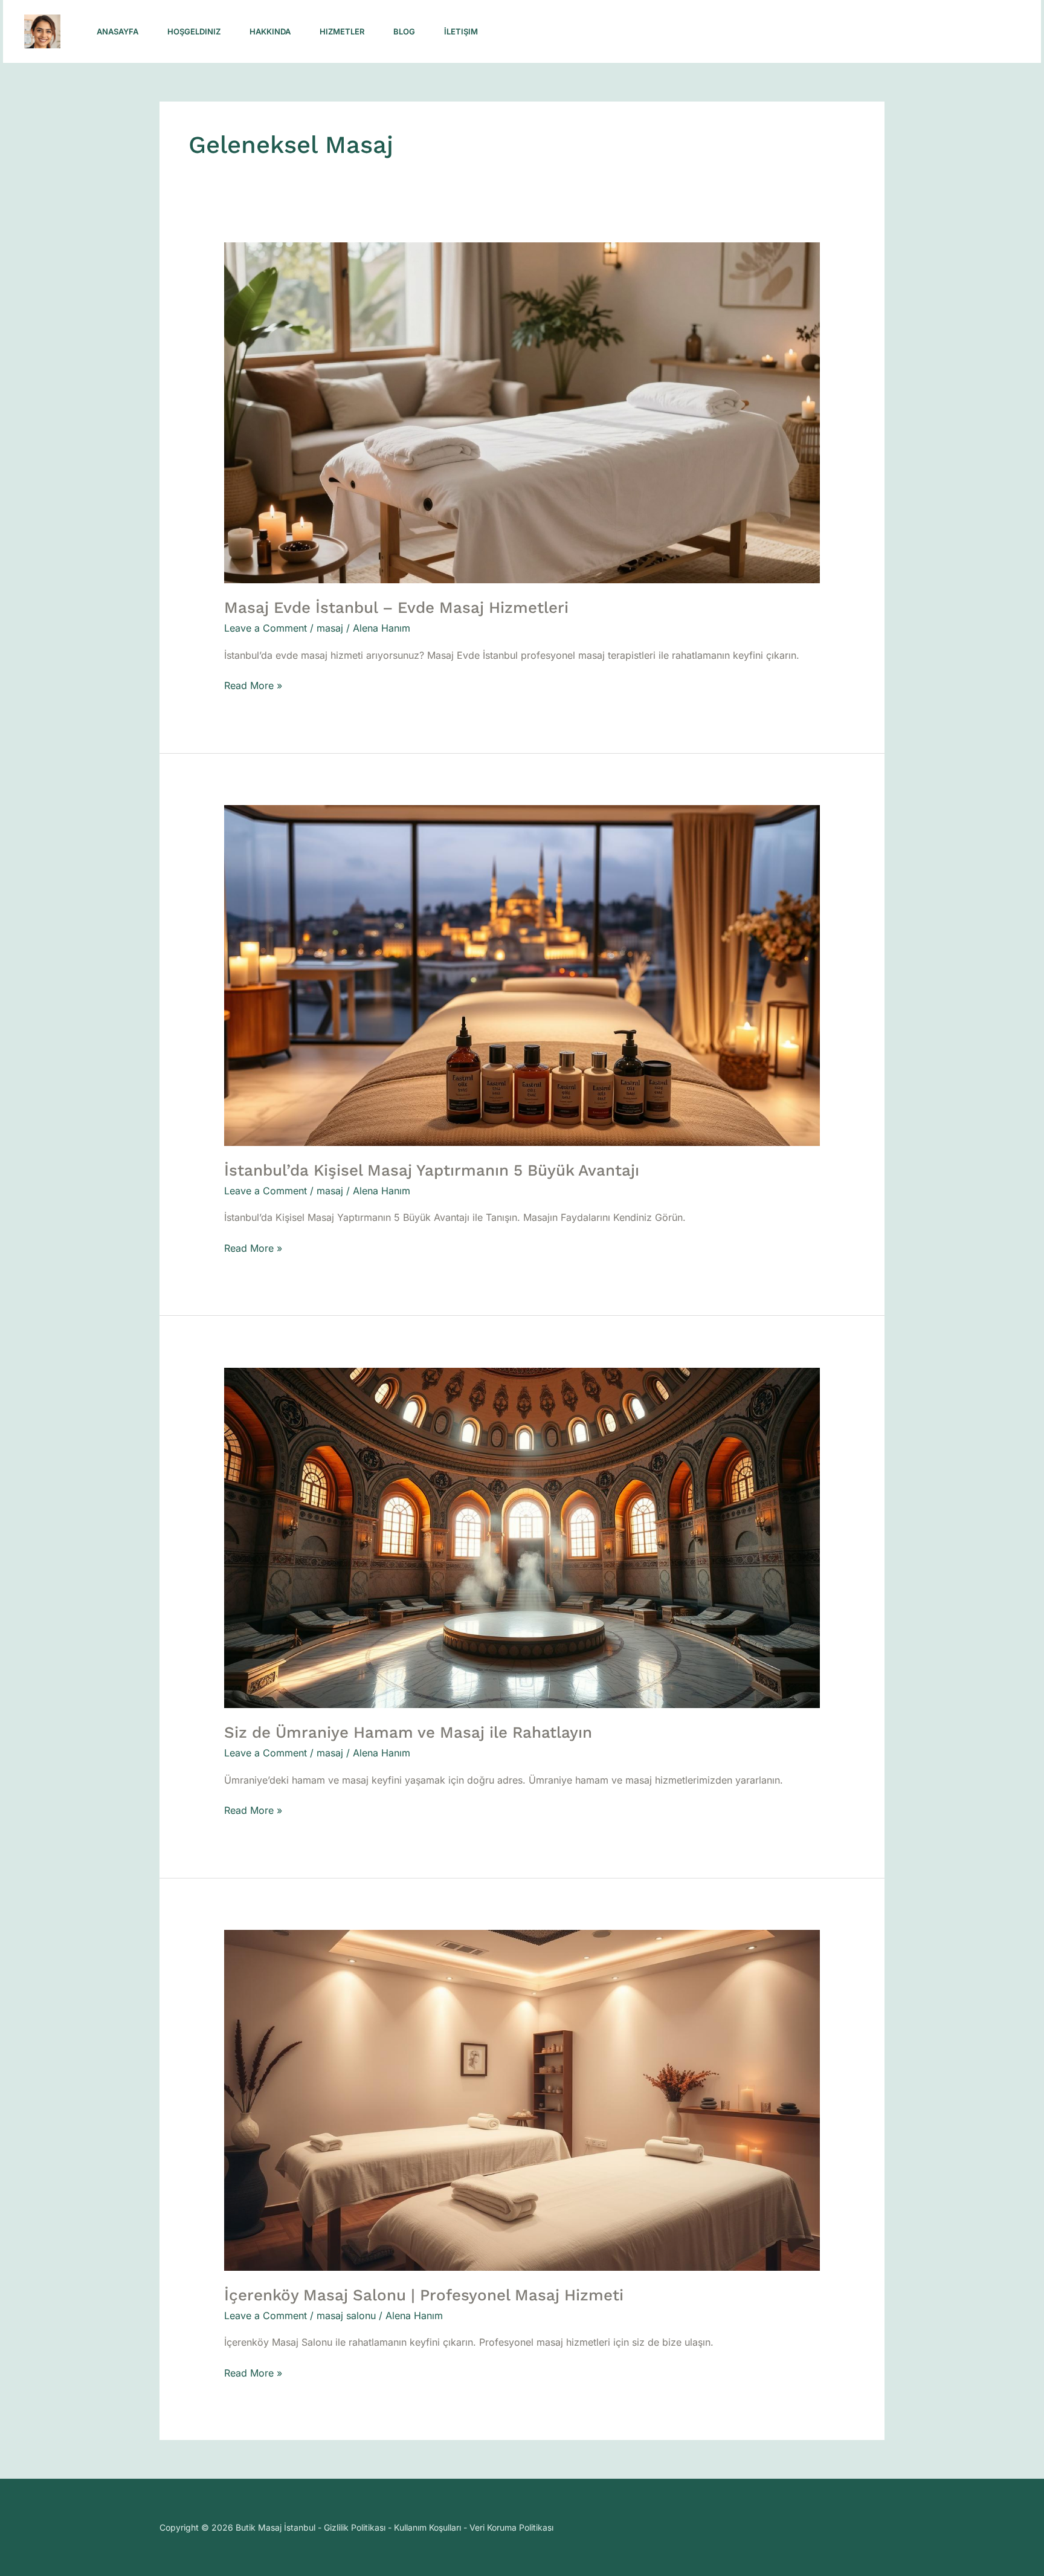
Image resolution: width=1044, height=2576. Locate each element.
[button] (943, 32)
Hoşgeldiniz (194, 31)
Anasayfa (118, 31)
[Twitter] (838, 32)
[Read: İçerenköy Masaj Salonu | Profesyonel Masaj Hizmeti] (522, 2099)
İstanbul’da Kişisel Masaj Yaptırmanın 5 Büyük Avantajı (432, 1170)
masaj (330, 628)
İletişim (461, 31)
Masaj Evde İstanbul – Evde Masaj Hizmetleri (396, 607)
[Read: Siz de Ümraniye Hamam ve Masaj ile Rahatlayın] (522, 1537)
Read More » (253, 684)
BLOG (404, 31)
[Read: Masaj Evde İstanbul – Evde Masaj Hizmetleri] (522, 412)
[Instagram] (785, 32)
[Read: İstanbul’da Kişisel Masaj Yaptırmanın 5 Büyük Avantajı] (522, 974)
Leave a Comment (266, 628)
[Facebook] (811, 32)
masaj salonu (346, 2315)
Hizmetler (342, 31)
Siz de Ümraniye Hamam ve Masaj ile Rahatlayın (408, 1732)
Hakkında (270, 31)
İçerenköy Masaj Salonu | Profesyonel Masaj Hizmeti (424, 2295)
